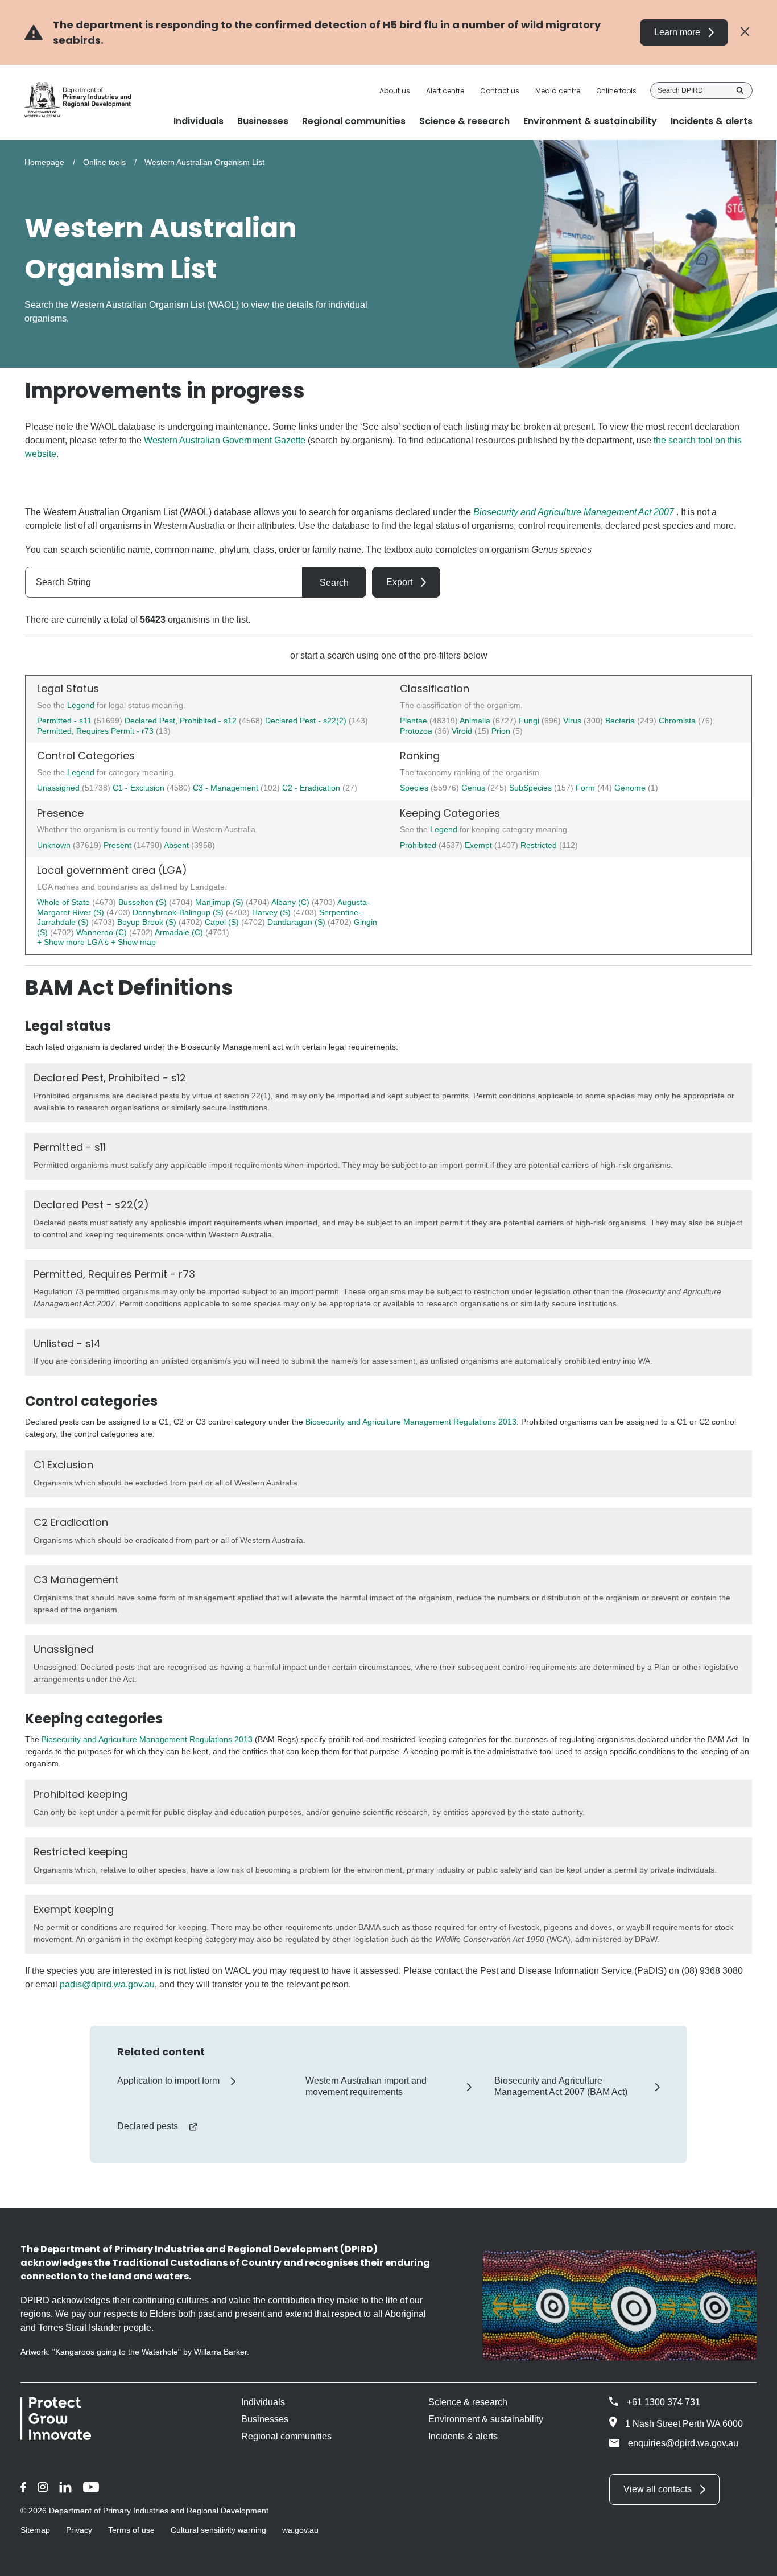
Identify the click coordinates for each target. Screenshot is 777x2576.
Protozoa (417, 731)
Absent (177, 845)
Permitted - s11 (64, 721)
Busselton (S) (144, 902)
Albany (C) (292, 902)
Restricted (540, 845)
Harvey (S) (272, 912)
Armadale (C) (180, 932)
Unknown (55, 845)
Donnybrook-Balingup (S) (179, 912)
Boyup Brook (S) (148, 922)
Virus (573, 721)
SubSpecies (532, 788)
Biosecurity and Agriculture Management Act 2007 (574, 512)
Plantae (415, 721)
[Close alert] (745, 32)
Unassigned (59, 788)
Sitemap (35, 2530)
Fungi (530, 721)
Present (119, 845)
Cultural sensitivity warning (218, 2530)
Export (399, 582)
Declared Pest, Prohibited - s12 (181, 721)
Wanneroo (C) (103, 932)
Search (740, 90)
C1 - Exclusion (140, 788)
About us (395, 91)
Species (415, 788)
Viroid (463, 731)
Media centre (558, 91)
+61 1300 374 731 (664, 2402)
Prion (502, 731)
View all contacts (658, 2489)
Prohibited (419, 845)
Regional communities (286, 2436)
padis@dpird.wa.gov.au (107, 1984)
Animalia (476, 721)
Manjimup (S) (220, 902)
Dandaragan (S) (297, 922)
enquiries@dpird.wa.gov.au (683, 2443)
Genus (474, 788)
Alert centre (445, 91)
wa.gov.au (300, 2530)
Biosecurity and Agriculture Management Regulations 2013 (411, 1422)
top (755, 2560)
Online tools (616, 91)
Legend (82, 705)
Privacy (79, 2530)
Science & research (468, 2402)
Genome (631, 788)
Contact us (500, 91)
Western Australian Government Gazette (225, 440)
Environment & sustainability (486, 2419)
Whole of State (65, 902)
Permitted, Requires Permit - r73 (95, 731)
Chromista (678, 721)
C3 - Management (227, 788)
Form (586, 788)
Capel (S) (223, 922)
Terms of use (131, 2530)
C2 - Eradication (312, 788)
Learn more (677, 32)
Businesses (265, 2419)
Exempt (480, 845)
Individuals (263, 2402)
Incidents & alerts (463, 2436)
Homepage (44, 162)
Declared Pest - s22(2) (306, 721)
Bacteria (621, 721)
